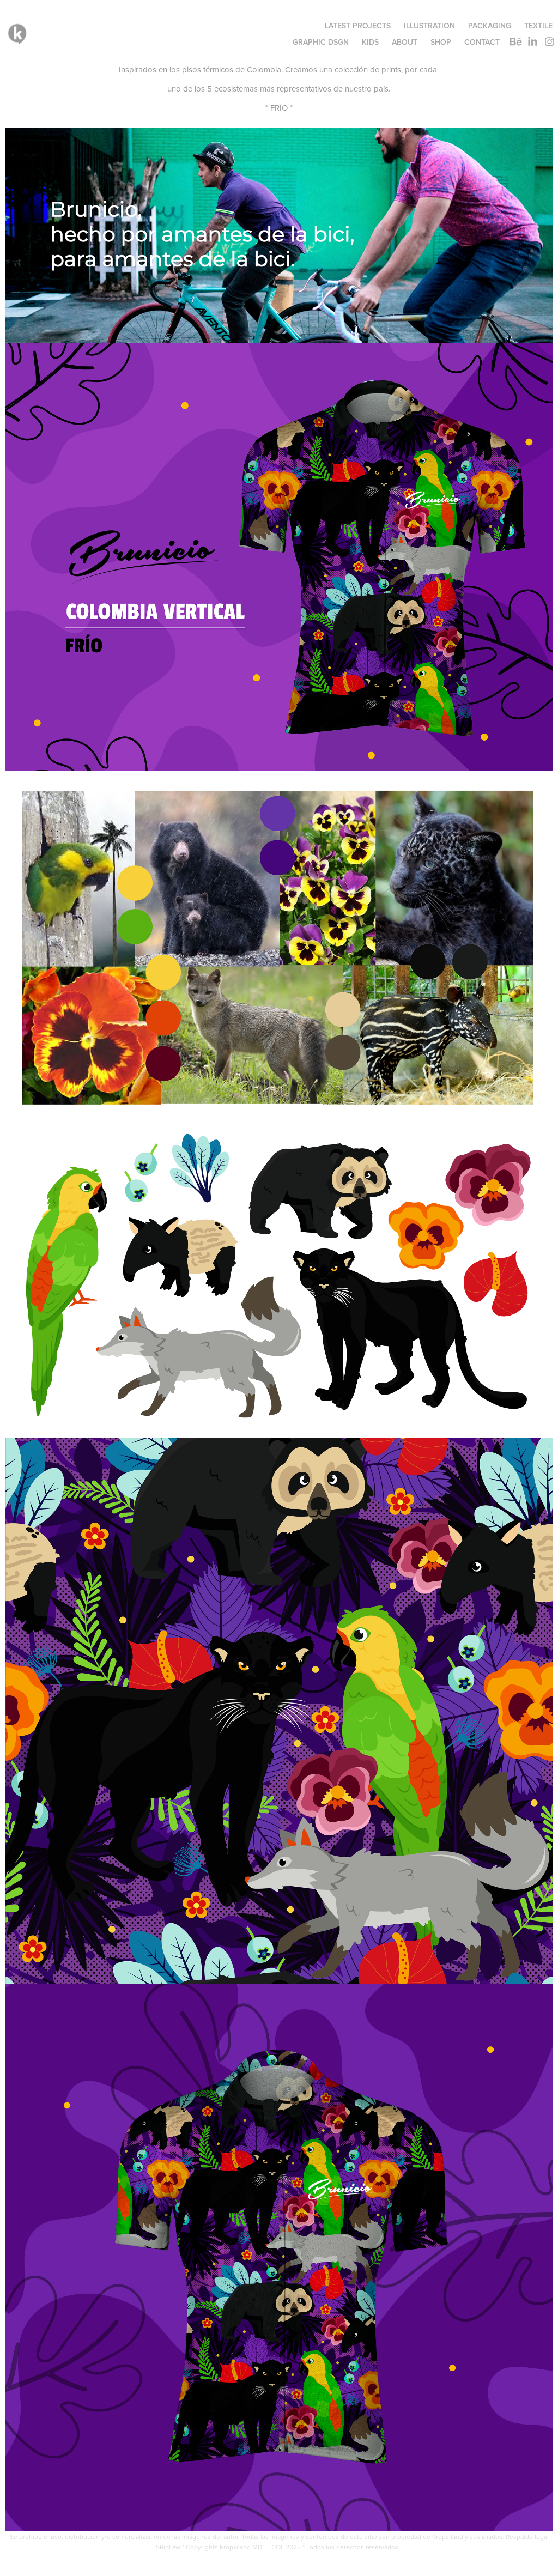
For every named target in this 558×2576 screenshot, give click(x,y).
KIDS (370, 42)
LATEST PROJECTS (358, 26)
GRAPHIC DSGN (321, 42)
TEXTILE (538, 26)
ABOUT (405, 42)
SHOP (441, 42)
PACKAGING (490, 26)
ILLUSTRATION (429, 26)
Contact (482, 42)
